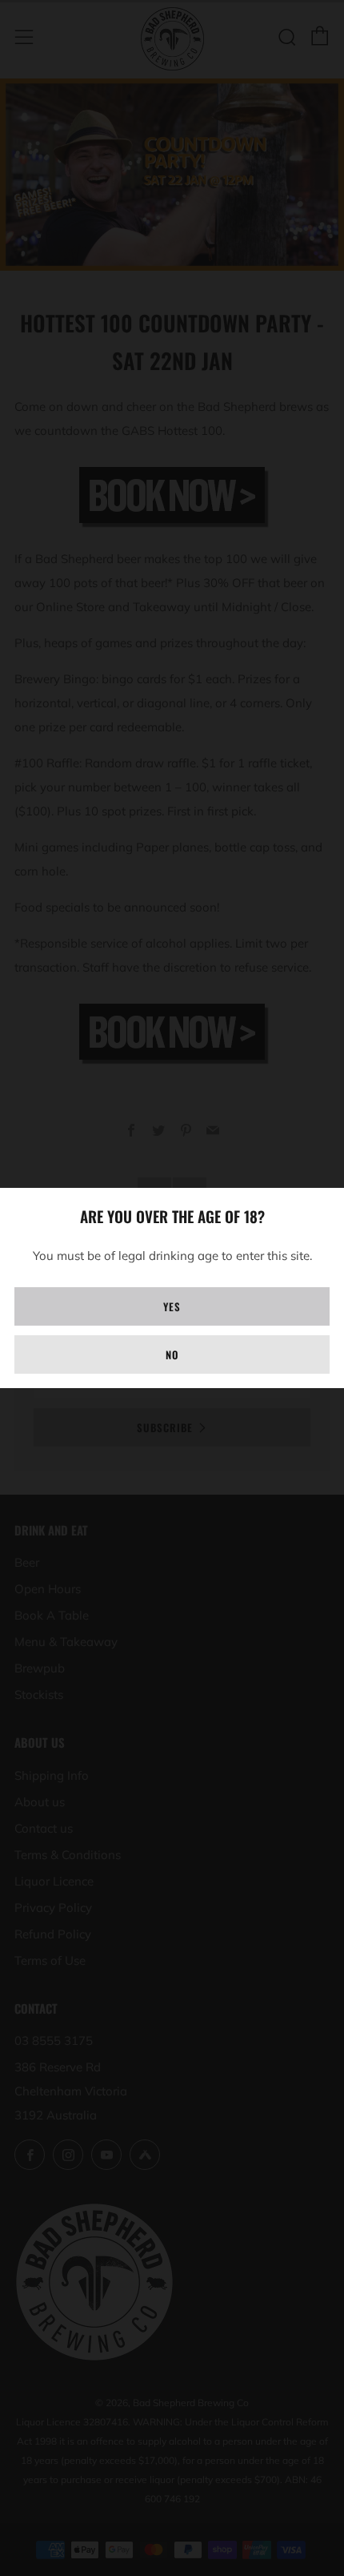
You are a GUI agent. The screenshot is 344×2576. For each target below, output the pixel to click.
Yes (172, 1306)
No (172, 1354)
